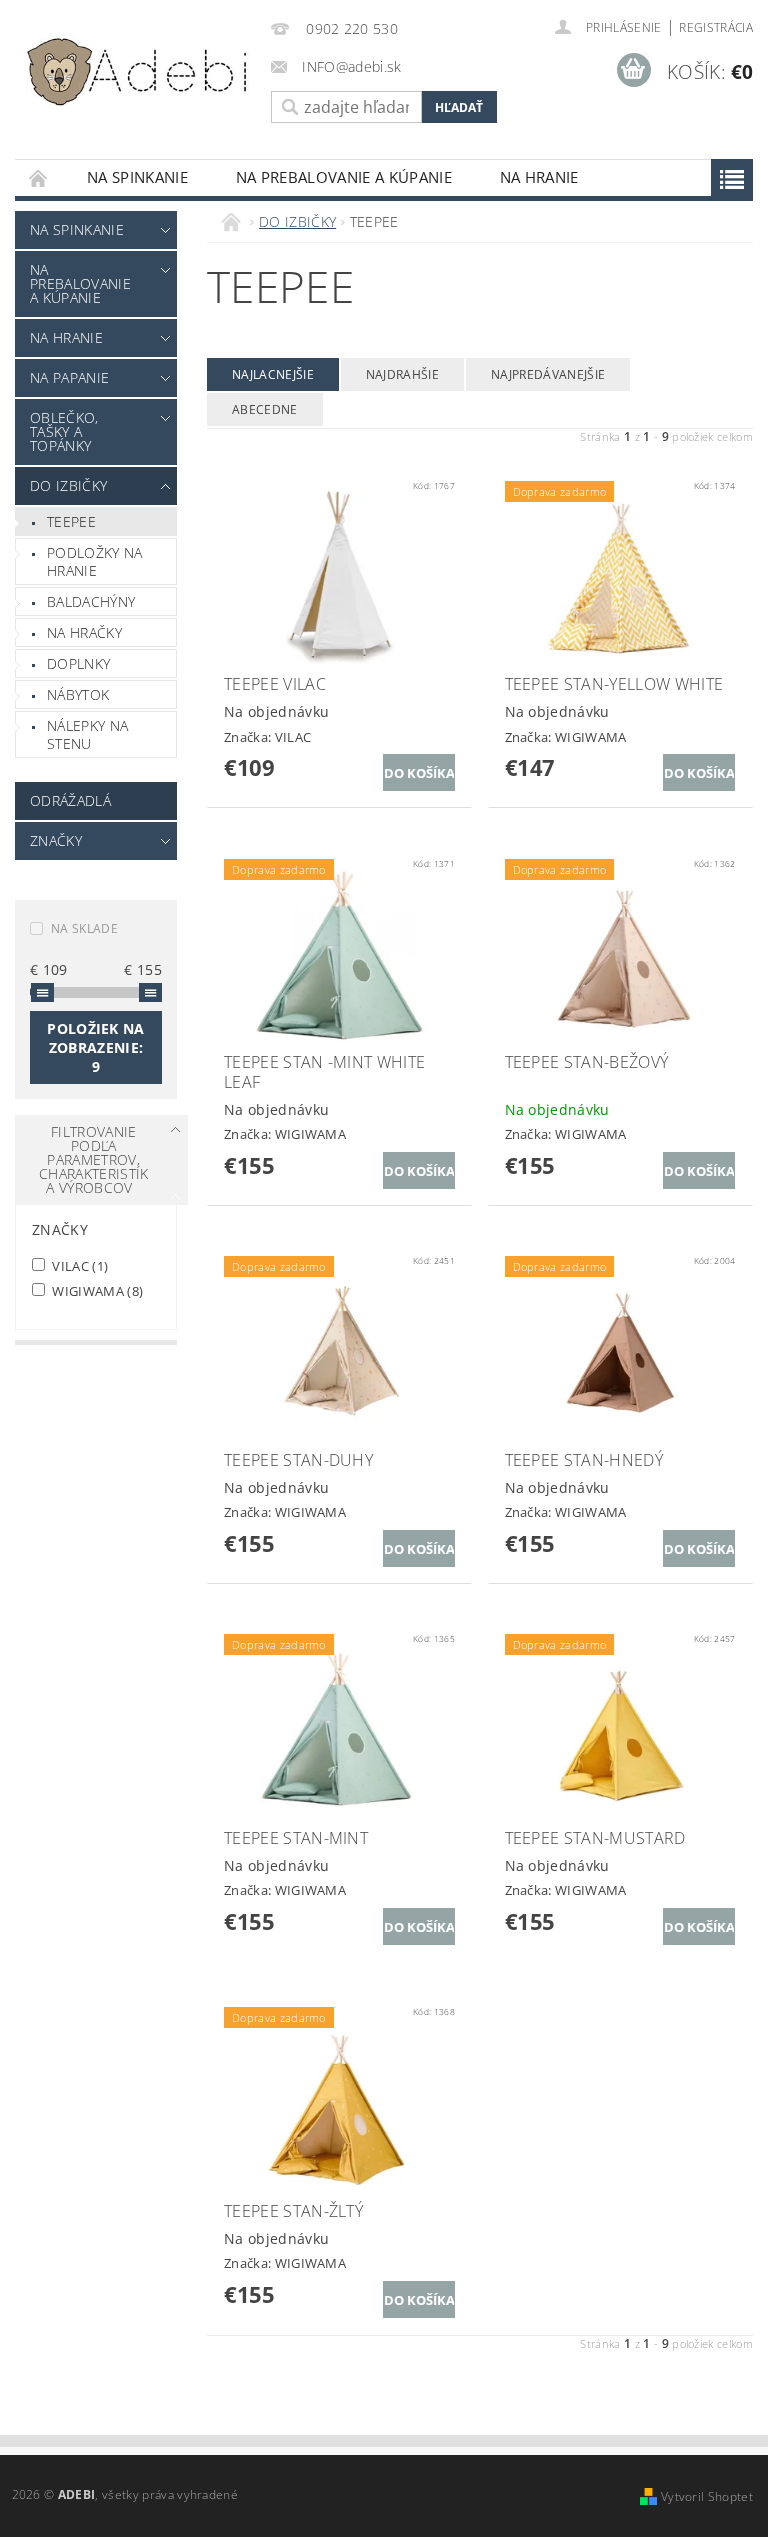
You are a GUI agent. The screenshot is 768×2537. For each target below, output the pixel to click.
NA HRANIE (539, 177)
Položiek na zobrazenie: (96, 1047)
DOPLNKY (78, 663)
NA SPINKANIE (137, 177)
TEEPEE (71, 521)
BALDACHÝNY (91, 601)
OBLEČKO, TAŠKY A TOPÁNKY (64, 431)
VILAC (78, 1265)
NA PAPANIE (69, 377)
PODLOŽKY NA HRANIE (95, 561)
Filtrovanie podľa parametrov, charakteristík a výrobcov (93, 1159)
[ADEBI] (138, 72)
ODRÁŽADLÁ (70, 800)
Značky (56, 840)
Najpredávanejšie (548, 374)
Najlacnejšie (273, 374)
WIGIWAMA (96, 1290)
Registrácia (716, 27)
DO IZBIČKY (68, 485)
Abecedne (265, 409)
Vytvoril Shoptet (707, 2496)
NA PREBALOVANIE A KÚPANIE (344, 177)
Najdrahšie (402, 374)
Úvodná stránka (39, 177)
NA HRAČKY (84, 632)
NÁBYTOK (78, 694)
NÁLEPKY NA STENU (87, 734)
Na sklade (84, 928)
